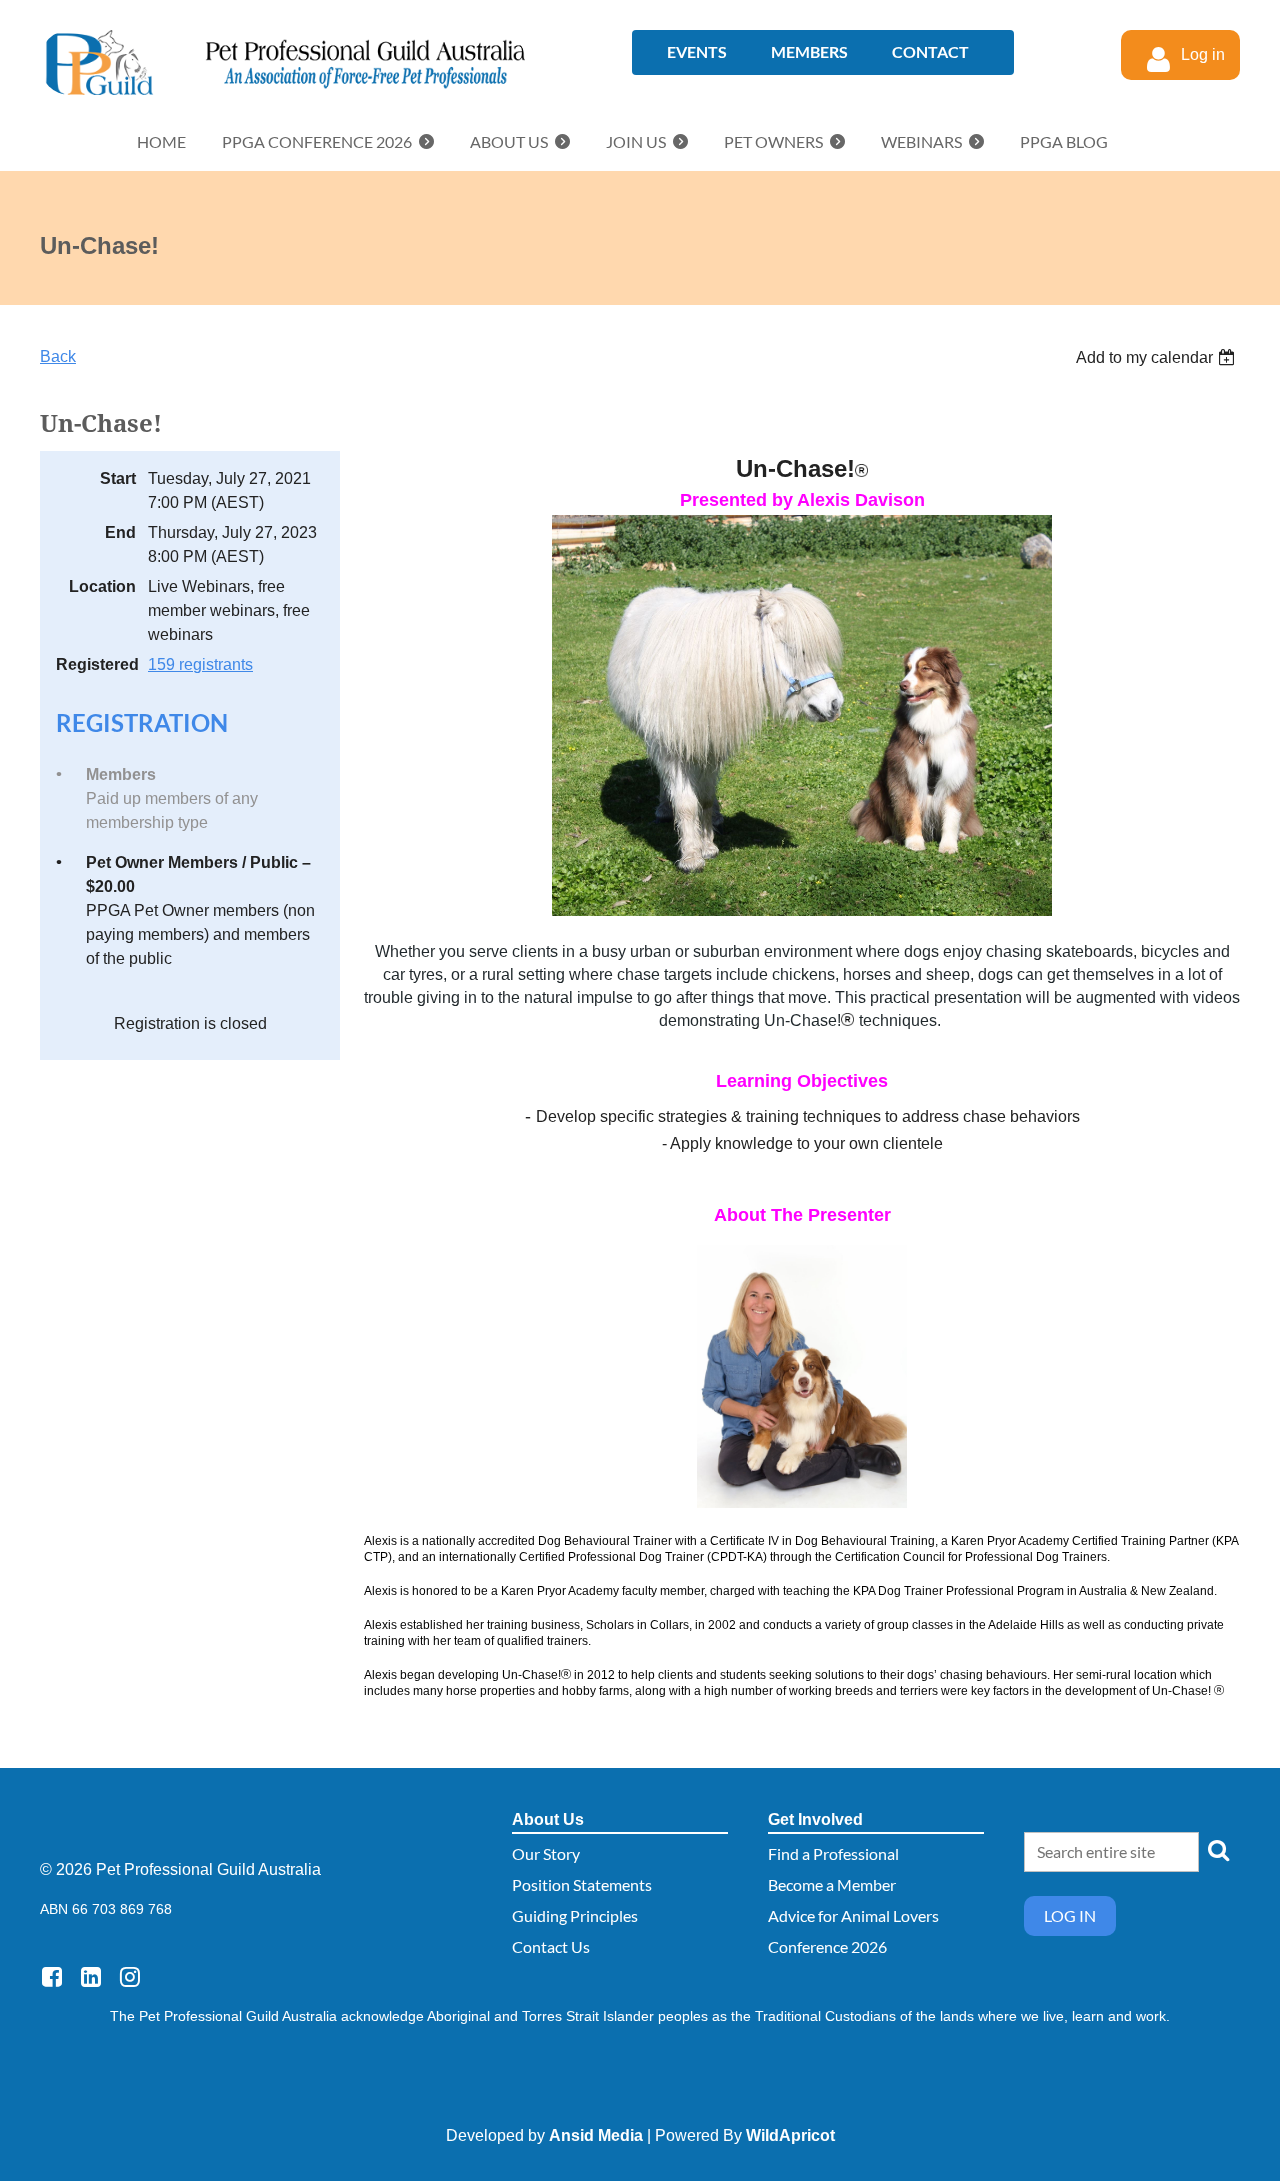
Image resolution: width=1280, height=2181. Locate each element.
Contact (930, 51)
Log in (1070, 1915)
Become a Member (832, 1884)
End (120, 532)
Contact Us (551, 1946)
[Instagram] (129, 1976)
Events (697, 51)
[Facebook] (51, 1976)
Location (102, 586)
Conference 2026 (827, 1946)
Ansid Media (596, 2135)
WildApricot (790, 2135)
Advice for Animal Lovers (853, 1915)
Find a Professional (833, 1853)
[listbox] (1158, 357)
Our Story (546, 1853)
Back (58, 356)
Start (118, 478)
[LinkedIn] (90, 1976)
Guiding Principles (575, 1915)
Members (809, 51)
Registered (96, 664)
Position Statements (582, 1884)
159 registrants (200, 664)
